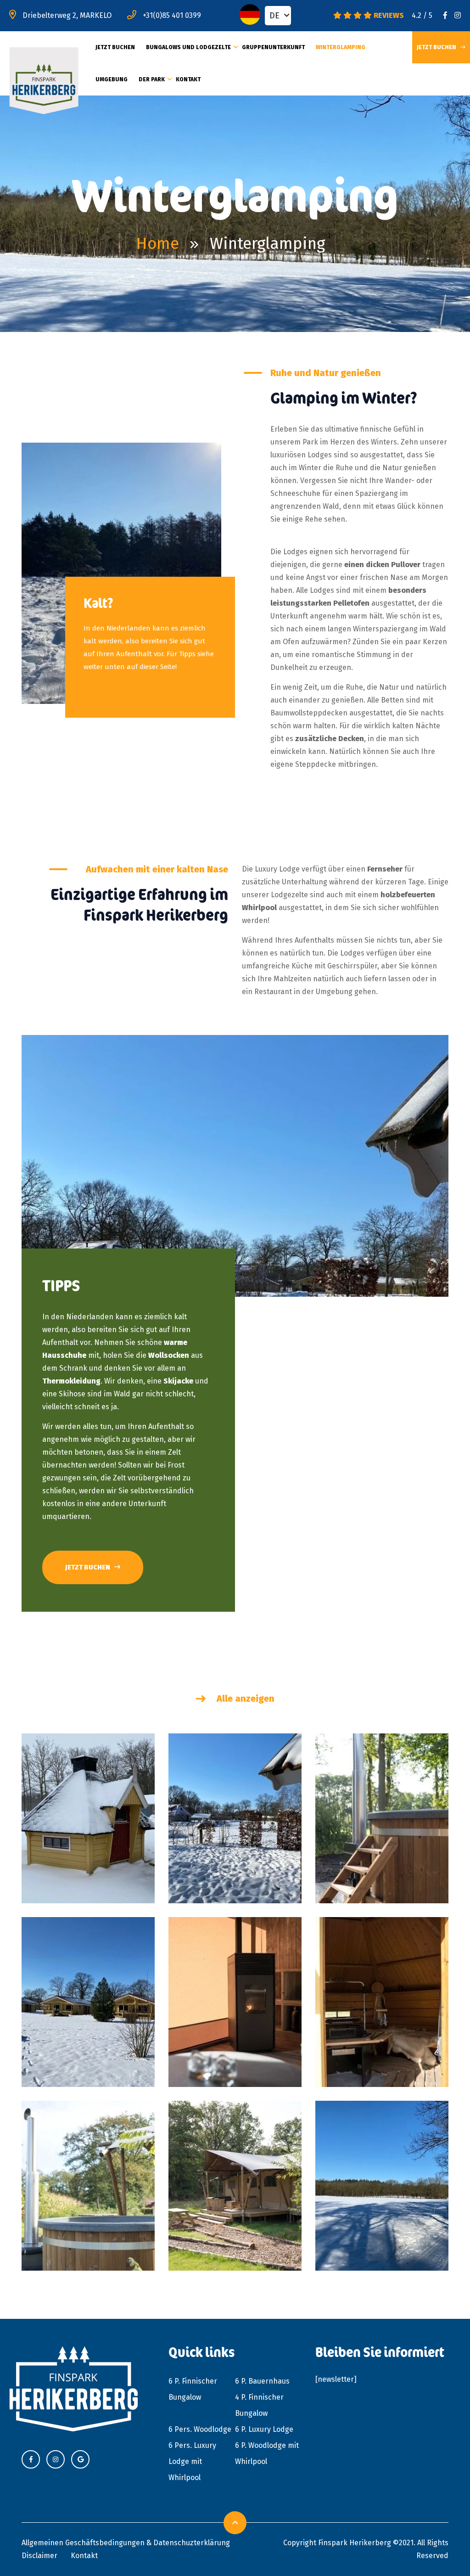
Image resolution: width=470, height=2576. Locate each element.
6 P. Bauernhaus (262, 2381)
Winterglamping (341, 47)
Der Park (152, 79)
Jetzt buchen (88, 1567)
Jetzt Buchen (115, 47)
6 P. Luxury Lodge (264, 2429)
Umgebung (112, 79)
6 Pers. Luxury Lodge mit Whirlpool (192, 2461)
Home (158, 243)
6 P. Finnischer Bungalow (193, 2389)
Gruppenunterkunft (273, 47)
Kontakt (188, 79)
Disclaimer (39, 2556)
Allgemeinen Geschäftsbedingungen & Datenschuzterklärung (126, 2543)
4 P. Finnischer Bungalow (259, 2405)
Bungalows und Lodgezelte (188, 47)
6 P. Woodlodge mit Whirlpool (267, 2453)
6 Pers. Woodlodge (200, 2429)
